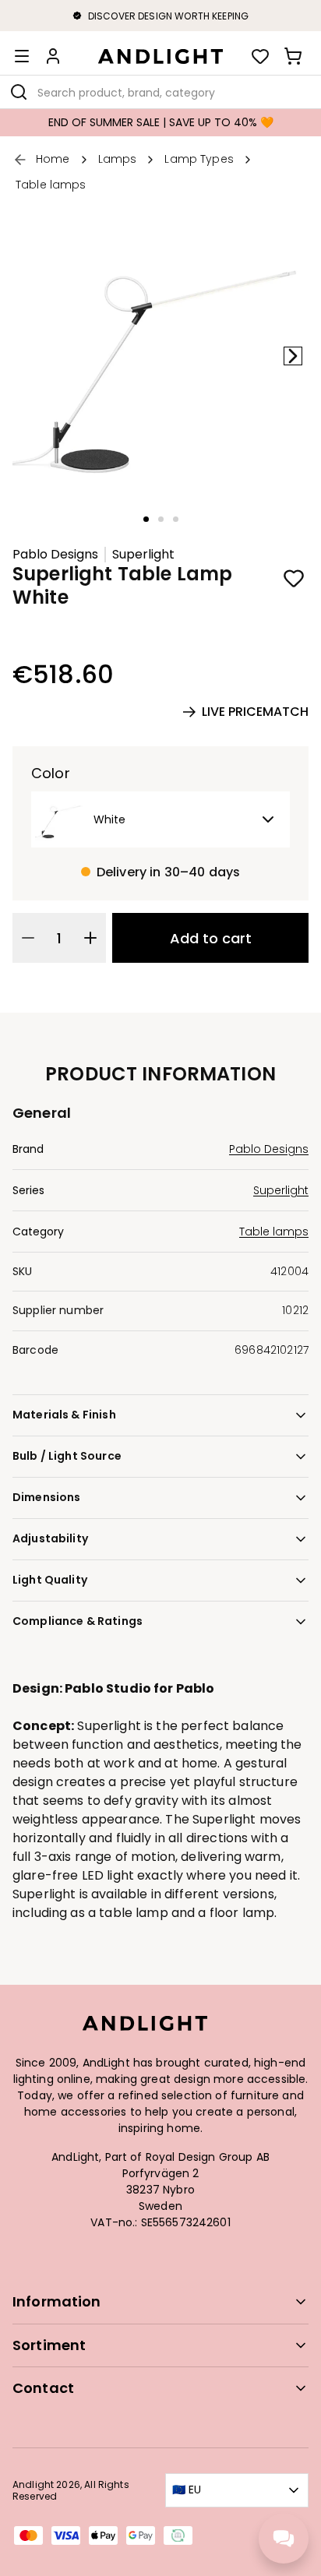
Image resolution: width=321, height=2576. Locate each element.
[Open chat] (284, 2539)
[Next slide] (293, 356)
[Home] (160, 56)
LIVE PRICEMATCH (255, 712)
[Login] (53, 56)
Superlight (143, 555)
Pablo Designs (55, 555)
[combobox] (160, 92)
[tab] (146, 519)
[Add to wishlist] (294, 578)
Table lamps (274, 1232)
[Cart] (293, 56)
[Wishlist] (260, 56)
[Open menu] (22, 56)
